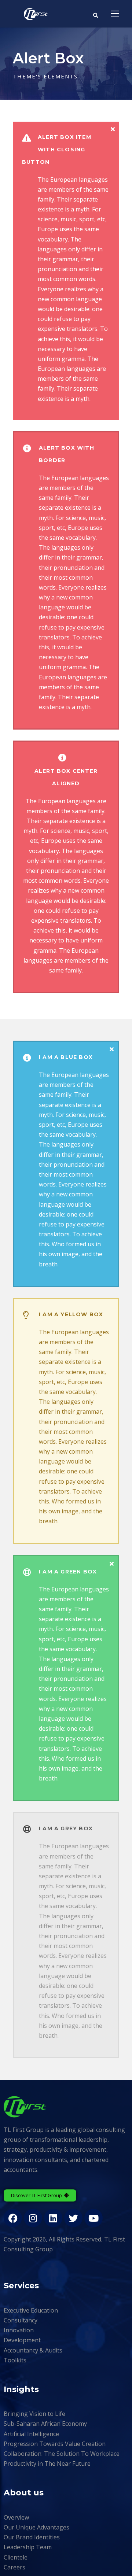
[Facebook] (13, 2218)
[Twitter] (73, 2218)
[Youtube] (93, 2218)
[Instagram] (33, 2218)
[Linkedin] (53, 2218)
